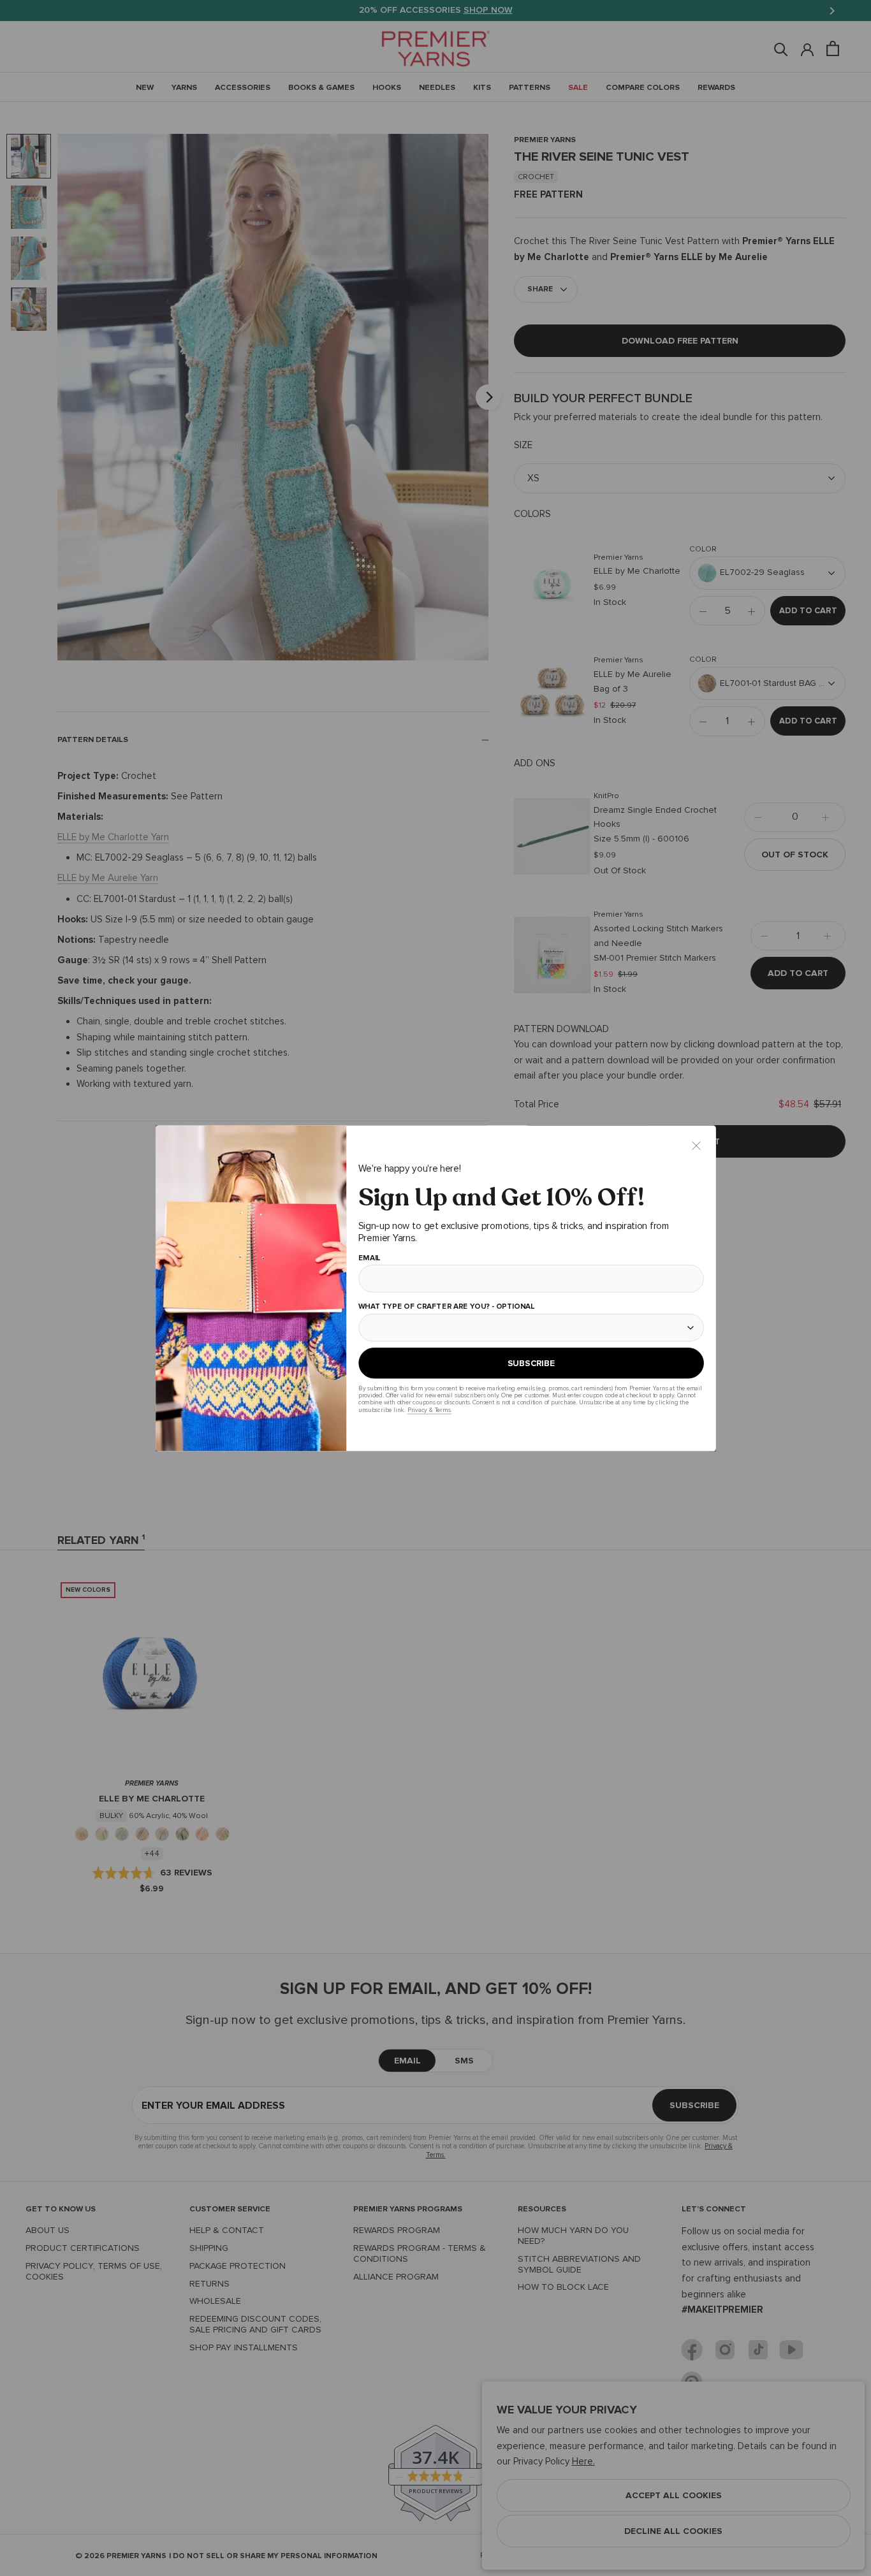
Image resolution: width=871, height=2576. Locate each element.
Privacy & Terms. (429, 1410)
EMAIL (369, 1258)
